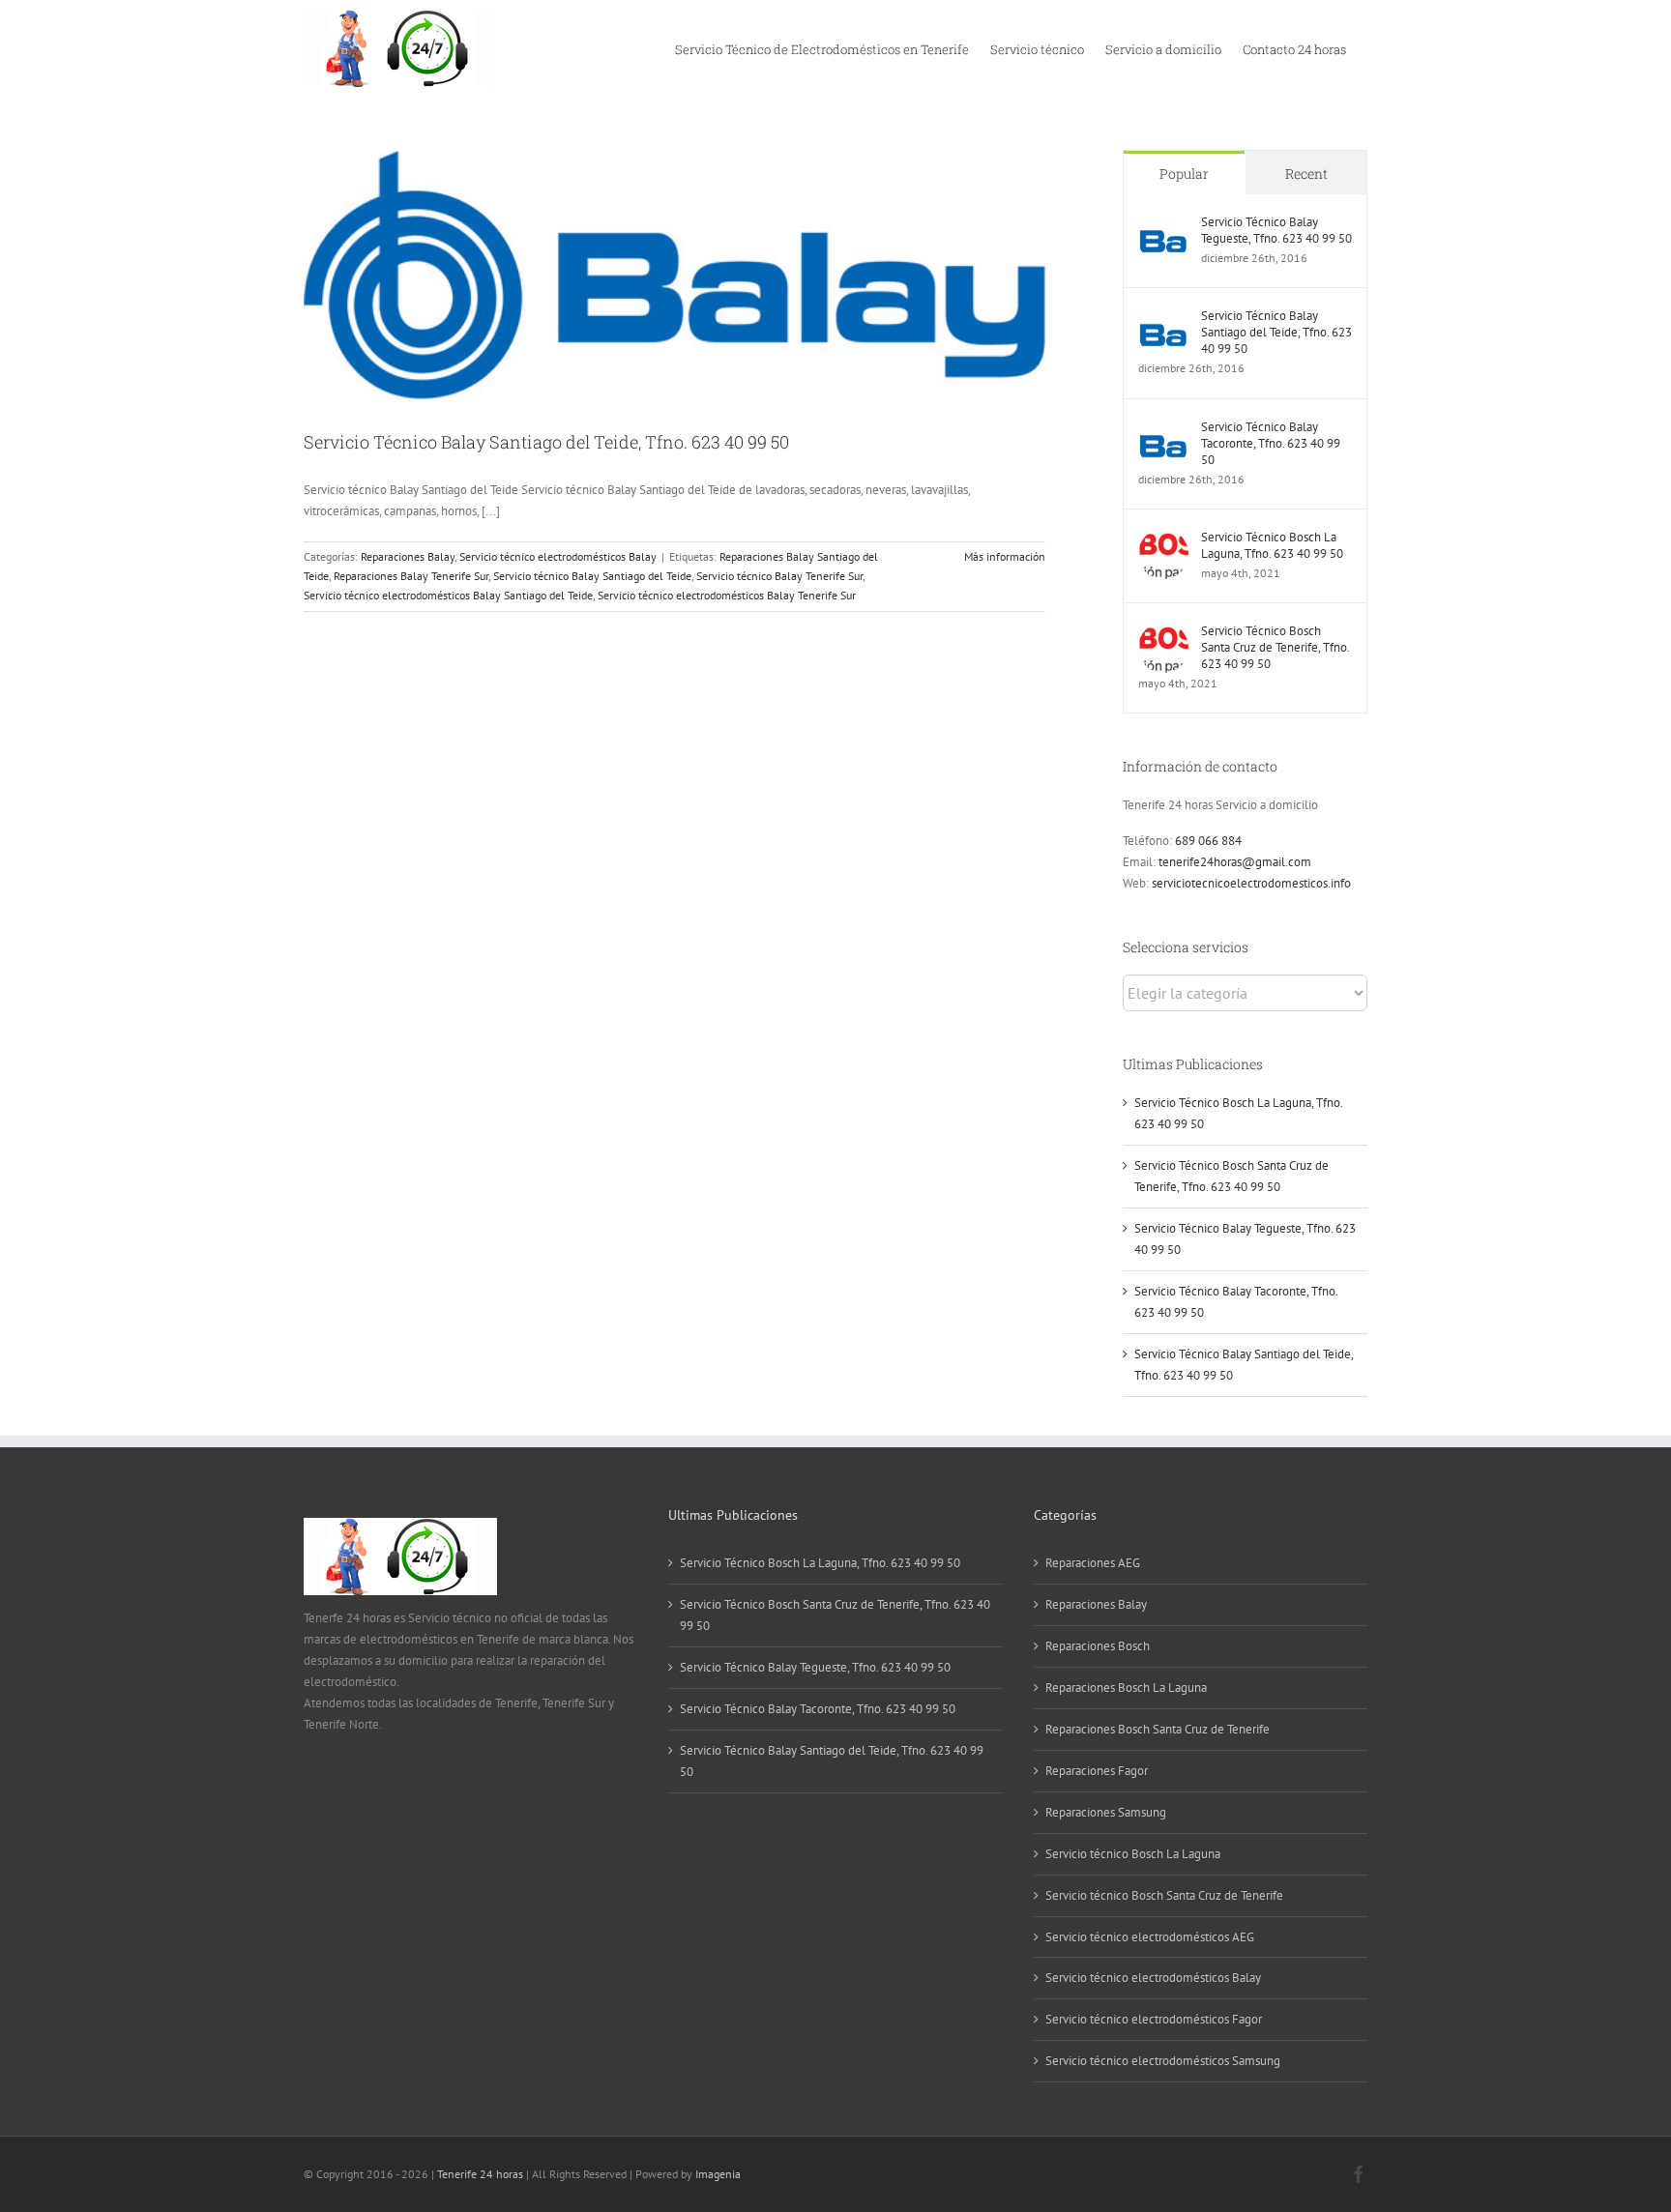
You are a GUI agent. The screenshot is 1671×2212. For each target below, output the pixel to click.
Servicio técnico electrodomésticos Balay (558, 556)
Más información (1005, 556)
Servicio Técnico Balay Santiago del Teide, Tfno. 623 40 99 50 (546, 442)
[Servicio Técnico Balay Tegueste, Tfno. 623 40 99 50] (1163, 224)
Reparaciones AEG (1093, 1563)
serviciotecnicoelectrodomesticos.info (1251, 883)
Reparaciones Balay (408, 556)
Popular (1184, 174)
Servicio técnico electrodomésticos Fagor (1154, 2019)
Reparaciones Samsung (1106, 1812)
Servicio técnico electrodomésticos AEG (1150, 1937)
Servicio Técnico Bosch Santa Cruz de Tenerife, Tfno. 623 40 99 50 (1275, 647)
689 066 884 (1208, 841)
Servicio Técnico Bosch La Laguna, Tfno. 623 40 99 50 (1272, 545)
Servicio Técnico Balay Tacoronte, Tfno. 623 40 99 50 (1271, 443)
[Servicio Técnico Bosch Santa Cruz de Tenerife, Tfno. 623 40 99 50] (1163, 633)
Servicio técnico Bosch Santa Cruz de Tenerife (1164, 1895)
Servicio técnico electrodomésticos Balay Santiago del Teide (448, 595)
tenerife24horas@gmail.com (1235, 862)
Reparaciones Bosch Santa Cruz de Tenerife (1158, 1729)
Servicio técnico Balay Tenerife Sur (779, 576)
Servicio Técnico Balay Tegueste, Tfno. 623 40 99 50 (1276, 230)
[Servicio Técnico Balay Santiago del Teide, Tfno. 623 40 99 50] (1163, 318)
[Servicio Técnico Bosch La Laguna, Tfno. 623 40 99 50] (1163, 539)
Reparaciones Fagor (1097, 1771)
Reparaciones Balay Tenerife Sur (411, 576)
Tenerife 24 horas (480, 2174)
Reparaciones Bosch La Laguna (1126, 1688)
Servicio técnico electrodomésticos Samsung (1163, 2061)
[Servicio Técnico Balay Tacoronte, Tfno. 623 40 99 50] (1163, 429)
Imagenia (718, 2174)
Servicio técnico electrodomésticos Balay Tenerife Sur (727, 595)
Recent (1306, 174)
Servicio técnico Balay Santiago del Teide (592, 576)
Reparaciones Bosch (1098, 1646)
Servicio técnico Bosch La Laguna (1133, 1854)
